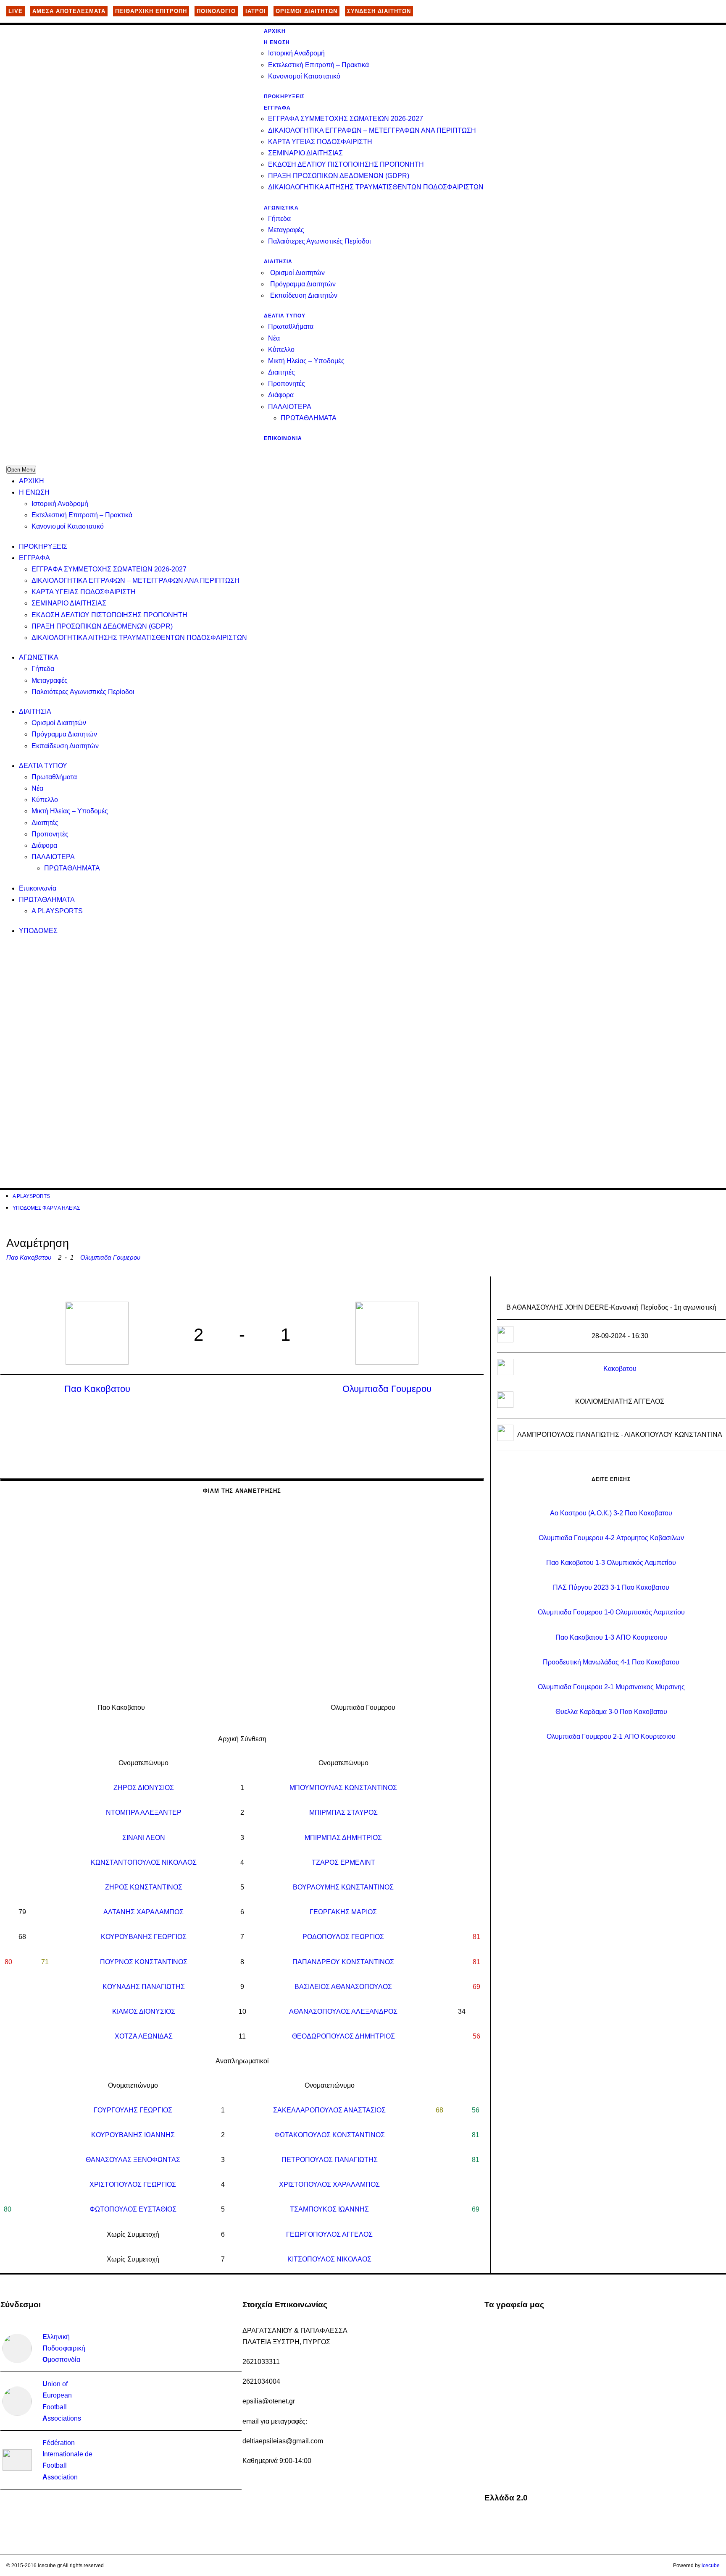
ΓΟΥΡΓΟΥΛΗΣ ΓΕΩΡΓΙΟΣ (133, 2110)
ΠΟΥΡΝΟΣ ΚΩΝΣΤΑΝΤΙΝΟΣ (144, 1962)
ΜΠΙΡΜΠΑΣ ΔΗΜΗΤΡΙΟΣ (343, 1838)
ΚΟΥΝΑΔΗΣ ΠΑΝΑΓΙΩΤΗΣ (144, 1987)
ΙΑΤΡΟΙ (256, 11)
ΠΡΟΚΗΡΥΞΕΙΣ (284, 97)
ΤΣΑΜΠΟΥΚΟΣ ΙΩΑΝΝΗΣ (329, 2209)
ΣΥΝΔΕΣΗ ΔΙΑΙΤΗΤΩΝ (379, 11)
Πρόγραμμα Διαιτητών (303, 284)
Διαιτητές (281, 372)
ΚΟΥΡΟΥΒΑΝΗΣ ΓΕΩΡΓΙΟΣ (144, 1937)
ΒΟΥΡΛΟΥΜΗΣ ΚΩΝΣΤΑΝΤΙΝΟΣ (343, 1887)
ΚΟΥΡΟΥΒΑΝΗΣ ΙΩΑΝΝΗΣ (133, 2135)
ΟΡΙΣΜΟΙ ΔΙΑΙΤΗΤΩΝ (306, 11)
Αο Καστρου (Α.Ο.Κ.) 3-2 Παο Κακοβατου (611, 1513)
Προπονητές (287, 384)
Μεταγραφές (286, 230)
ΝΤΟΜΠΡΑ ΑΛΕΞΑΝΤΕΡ (144, 1812)
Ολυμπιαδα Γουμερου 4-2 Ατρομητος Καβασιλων (611, 1538)
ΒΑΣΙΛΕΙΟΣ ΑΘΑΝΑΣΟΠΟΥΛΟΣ (343, 1987)
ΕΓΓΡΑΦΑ (277, 108)
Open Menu (21, 470)
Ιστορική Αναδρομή (296, 53)
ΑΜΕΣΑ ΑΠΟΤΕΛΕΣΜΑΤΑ (69, 11)
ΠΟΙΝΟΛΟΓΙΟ (216, 11)
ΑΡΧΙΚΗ (275, 31)
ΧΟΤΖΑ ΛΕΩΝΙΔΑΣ (144, 2036)
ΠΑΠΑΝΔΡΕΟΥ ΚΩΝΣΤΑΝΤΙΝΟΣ (343, 1962)
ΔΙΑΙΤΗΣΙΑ (278, 262)
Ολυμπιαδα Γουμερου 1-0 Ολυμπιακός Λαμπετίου (611, 1612)
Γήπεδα (279, 219)
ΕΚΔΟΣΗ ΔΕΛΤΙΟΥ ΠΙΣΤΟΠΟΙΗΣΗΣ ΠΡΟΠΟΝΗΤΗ (346, 164)
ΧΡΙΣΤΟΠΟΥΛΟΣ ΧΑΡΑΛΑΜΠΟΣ (329, 2184)
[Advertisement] (258, 1004)
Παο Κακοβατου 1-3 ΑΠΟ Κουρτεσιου (611, 1637)
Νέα (274, 338)
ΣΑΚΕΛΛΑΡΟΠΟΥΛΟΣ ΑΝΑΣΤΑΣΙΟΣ (329, 2110)
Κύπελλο (281, 350)
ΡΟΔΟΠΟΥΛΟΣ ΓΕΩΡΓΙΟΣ (343, 1937)
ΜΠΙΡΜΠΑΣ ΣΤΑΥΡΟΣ (343, 1812)
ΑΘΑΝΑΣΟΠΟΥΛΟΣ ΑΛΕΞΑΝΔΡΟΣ (343, 2011)
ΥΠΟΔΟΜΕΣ (38, 931)
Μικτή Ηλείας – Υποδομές (306, 361)
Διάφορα (281, 395)
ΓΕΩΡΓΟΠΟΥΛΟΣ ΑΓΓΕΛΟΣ (329, 2234)
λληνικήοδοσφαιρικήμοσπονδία (64, 2348)
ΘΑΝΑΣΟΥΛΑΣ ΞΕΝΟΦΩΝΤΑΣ (133, 2160)
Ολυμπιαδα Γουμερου (110, 1257)
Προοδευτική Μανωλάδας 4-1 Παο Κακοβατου (611, 1662)
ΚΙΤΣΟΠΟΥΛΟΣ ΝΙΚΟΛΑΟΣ (329, 2259)
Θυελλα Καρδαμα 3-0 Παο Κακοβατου (611, 1712)
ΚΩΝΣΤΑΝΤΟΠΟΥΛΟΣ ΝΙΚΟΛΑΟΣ (144, 1862)
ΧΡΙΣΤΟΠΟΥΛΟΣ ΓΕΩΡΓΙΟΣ (133, 2184)
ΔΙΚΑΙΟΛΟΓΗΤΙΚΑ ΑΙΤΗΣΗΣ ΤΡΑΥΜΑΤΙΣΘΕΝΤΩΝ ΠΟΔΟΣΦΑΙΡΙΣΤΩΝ (376, 187)
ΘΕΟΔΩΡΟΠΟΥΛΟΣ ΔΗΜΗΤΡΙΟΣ (343, 2036)
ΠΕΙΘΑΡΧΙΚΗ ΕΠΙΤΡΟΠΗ (151, 11)
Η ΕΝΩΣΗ (277, 42)
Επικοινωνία (283, 438)
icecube (711, 2566)
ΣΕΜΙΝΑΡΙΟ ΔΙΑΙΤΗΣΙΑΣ (305, 153)
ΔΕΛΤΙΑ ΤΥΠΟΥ (285, 316)
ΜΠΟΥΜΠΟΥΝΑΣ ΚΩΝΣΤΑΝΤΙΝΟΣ (343, 1788)
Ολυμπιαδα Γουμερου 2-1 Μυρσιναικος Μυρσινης (611, 1687)
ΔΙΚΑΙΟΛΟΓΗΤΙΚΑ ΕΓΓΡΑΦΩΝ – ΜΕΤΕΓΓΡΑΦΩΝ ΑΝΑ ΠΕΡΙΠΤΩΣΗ (372, 130)
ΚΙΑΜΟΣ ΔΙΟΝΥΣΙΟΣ (144, 2011)
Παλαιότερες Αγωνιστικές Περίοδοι (320, 241)
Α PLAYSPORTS (57, 911)
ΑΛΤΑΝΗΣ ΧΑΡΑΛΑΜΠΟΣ (143, 1912)
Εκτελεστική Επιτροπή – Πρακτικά (318, 65)
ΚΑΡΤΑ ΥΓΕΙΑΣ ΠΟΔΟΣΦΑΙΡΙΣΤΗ (320, 142)
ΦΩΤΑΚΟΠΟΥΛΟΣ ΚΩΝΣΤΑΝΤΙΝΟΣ (330, 2135)
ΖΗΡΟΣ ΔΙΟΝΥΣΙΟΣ (144, 1788)
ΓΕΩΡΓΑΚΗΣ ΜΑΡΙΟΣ (343, 1912)
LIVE (16, 11)
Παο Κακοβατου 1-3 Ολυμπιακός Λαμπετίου (611, 1563)
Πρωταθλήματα (291, 326)
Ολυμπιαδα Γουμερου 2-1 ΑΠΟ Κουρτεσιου (611, 1736)
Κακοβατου (620, 1369)
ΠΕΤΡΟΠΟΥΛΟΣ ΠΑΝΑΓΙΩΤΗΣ (330, 2160)
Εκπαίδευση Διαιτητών (304, 295)
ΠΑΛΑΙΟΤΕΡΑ (290, 407)
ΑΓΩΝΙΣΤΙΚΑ (281, 208)
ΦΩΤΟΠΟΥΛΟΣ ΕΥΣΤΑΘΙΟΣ (133, 2209)
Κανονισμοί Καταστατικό (304, 76)
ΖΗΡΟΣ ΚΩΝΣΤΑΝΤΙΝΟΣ (144, 1887)
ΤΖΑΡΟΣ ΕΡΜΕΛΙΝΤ (343, 1862)
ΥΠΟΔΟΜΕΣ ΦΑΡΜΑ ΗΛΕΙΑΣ (46, 1208)
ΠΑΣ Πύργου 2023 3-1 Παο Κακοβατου (611, 1587)
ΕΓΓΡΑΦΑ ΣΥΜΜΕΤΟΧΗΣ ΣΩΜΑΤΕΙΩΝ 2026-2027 (346, 119)
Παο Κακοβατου (29, 1257)
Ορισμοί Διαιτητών (297, 273)
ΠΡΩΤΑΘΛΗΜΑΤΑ (309, 418)
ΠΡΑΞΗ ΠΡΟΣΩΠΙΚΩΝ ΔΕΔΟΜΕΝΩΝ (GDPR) (339, 176)
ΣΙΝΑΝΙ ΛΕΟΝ (144, 1838)
